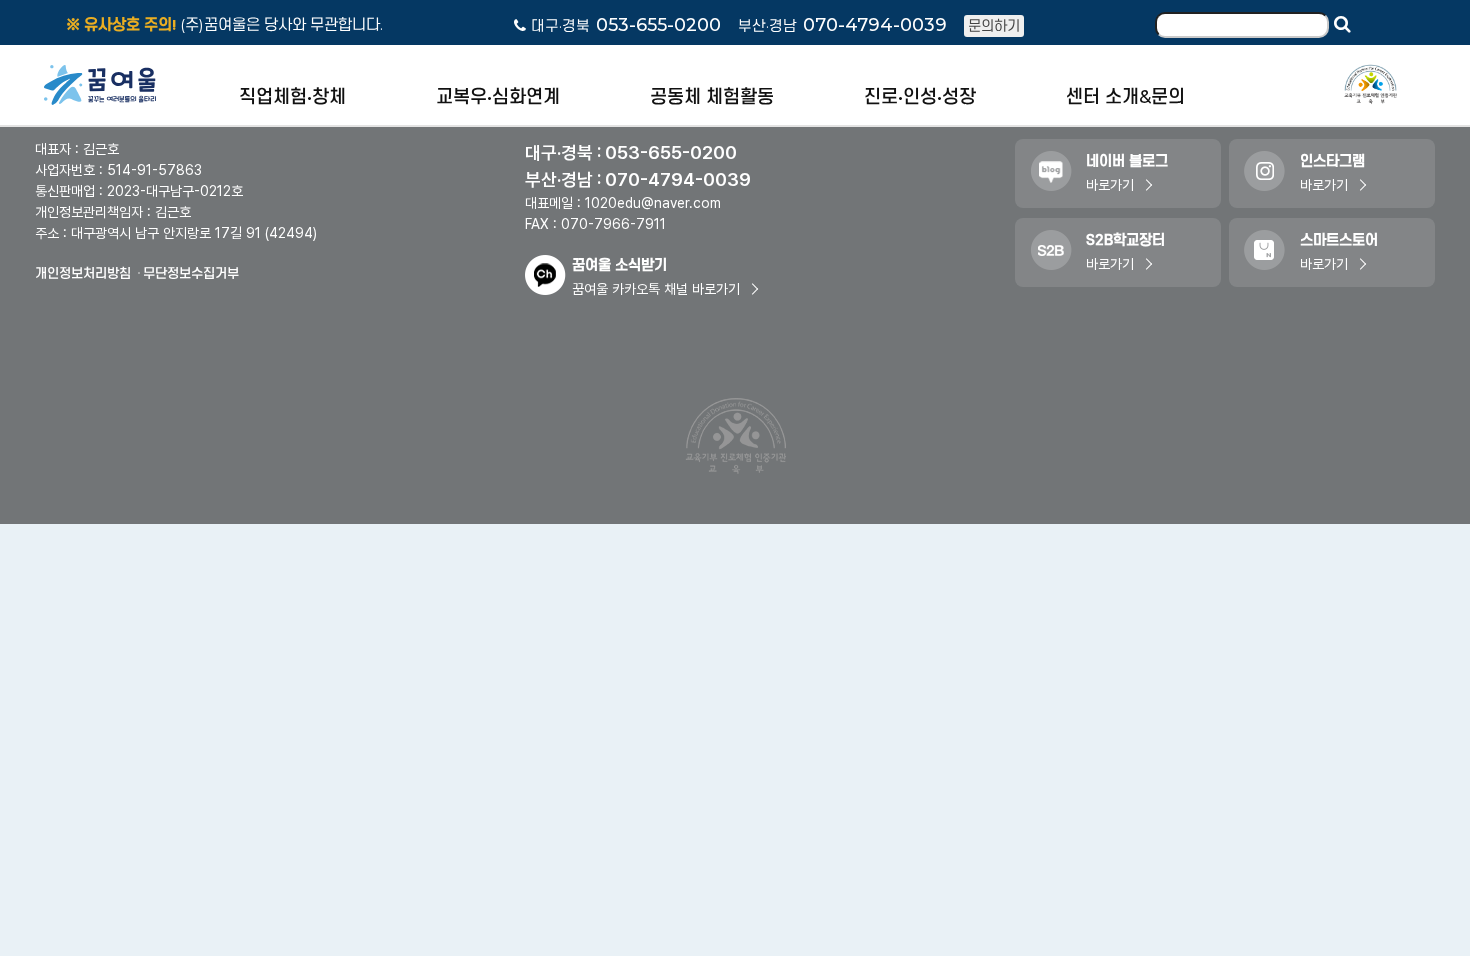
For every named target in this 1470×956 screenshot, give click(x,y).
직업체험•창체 (292, 97)
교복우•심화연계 (498, 97)
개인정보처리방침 (83, 273)
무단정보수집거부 (191, 273)
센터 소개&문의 (1125, 97)
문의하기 (994, 26)
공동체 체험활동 (712, 97)
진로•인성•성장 (920, 97)
